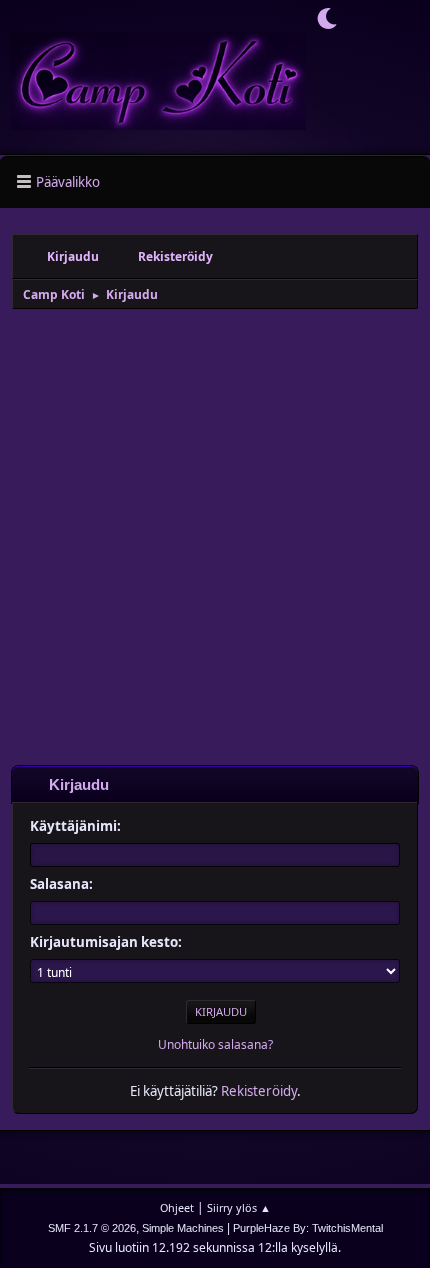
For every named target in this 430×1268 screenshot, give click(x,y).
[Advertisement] (215, 536)
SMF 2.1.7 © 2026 (92, 1228)
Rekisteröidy (259, 1091)
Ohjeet (177, 1207)
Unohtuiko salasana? (215, 1044)
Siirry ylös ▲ (239, 1207)
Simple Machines (183, 1228)
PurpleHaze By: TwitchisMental (308, 1228)
